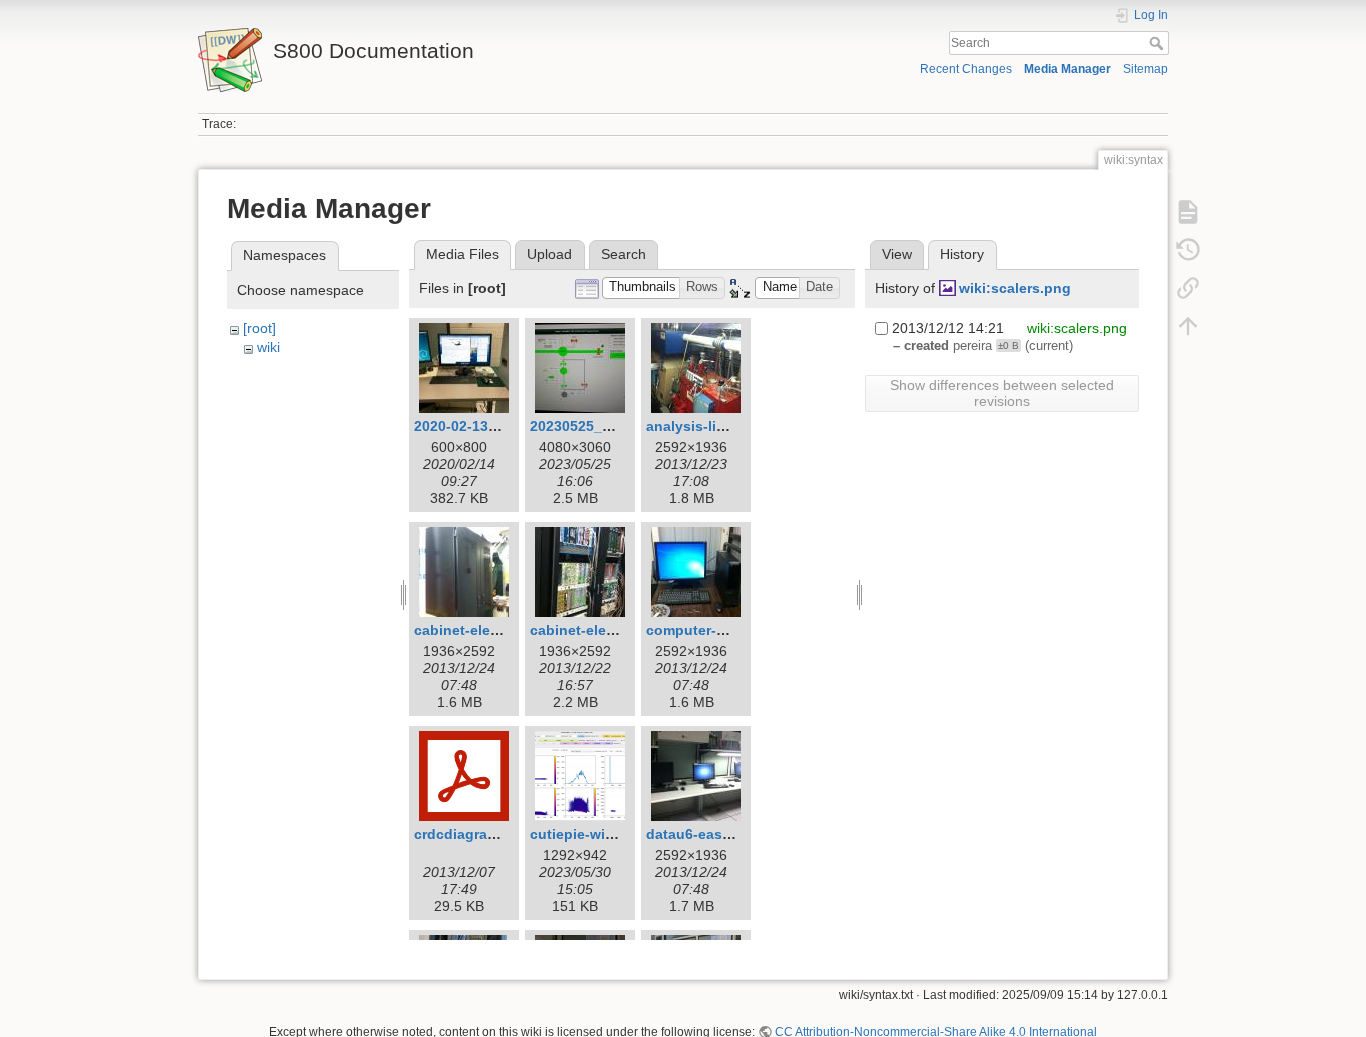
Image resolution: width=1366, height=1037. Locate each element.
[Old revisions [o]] (1188, 250)
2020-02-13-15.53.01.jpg (494, 426)
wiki (268, 347)
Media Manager (1067, 69)
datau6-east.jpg (699, 834)
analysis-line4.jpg (706, 426)
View (897, 254)
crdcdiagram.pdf (470, 834)
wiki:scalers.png (1015, 288)
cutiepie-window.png (601, 834)
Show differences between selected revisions (1002, 393)
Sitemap (1145, 69)
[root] (259, 328)
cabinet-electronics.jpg (609, 630)
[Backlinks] (1188, 288)
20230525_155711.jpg (602, 426)
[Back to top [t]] (1188, 326)
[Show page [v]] (1188, 212)
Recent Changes (966, 69)
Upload (549, 254)
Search (1158, 43)
